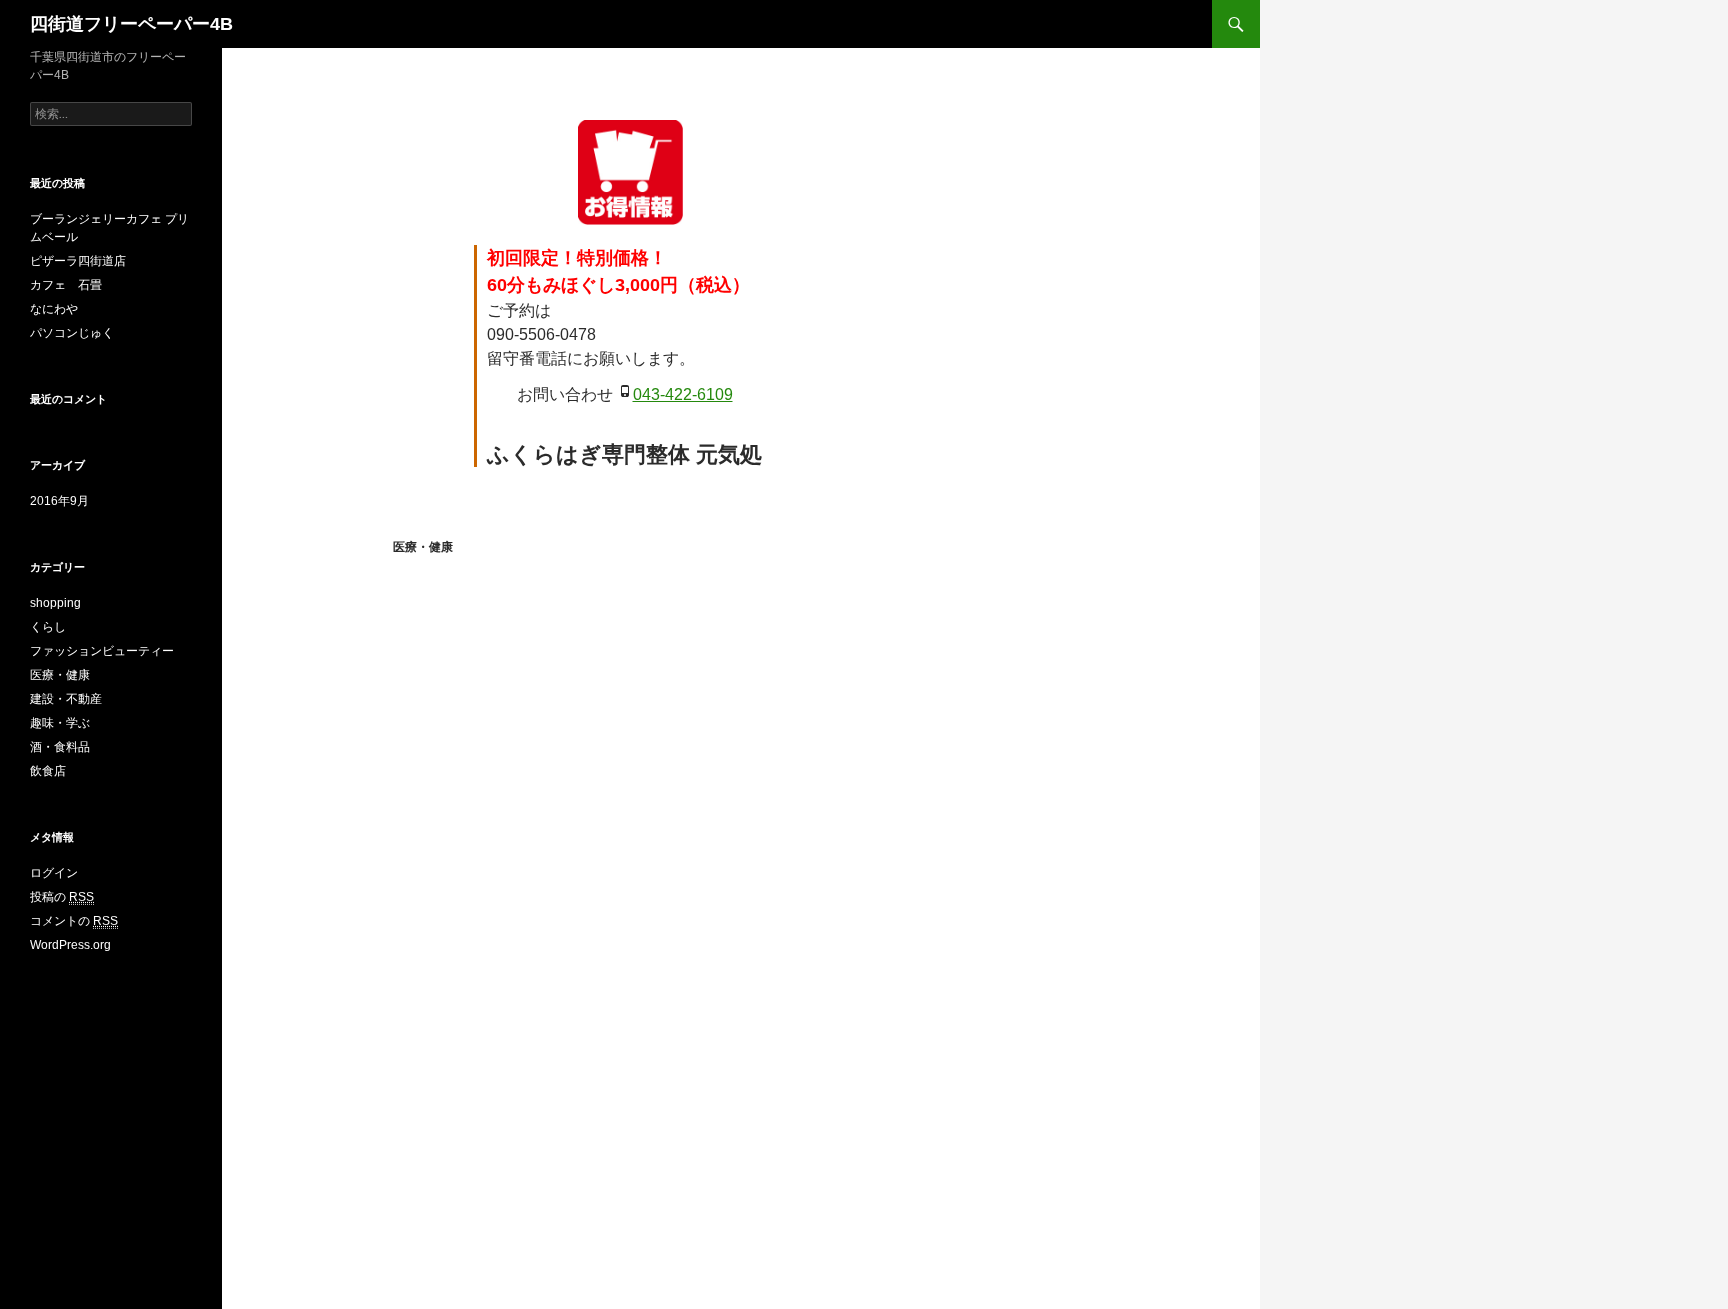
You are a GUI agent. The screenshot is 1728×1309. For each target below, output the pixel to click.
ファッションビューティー (102, 651)
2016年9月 (59, 501)
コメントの (74, 921)
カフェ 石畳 (66, 285)
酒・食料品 (60, 747)
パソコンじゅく (72, 333)
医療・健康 (423, 547)
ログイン (54, 873)
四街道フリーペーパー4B (131, 24)
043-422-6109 (683, 394)
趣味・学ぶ (60, 723)
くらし (48, 627)
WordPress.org (70, 945)
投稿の (62, 897)
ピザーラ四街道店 (78, 261)
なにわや (54, 309)
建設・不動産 (66, 699)
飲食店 (48, 771)
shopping (55, 603)
